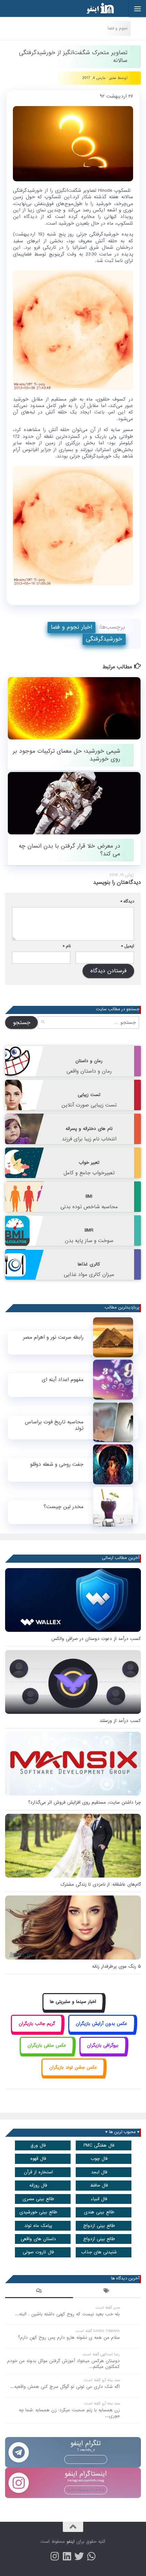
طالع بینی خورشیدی (38, 2212)
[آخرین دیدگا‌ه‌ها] (39, 2292)
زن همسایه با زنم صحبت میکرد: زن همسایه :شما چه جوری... (69, 2413)
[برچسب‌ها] (107, 2292)
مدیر (113, 78)
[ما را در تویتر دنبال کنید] (79, 2556)
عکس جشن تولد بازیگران (73, 2067)
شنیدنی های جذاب (99, 2252)
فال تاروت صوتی (38, 2252)
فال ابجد (99, 2172)
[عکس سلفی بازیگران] (47, 2053)
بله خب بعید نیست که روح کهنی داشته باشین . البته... (67, 2314)
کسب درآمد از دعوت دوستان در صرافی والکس (96, 1639)
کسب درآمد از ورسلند (120, 1721)
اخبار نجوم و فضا (71, 627)
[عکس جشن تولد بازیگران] (73, 2075)
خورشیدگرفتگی (104, 639)
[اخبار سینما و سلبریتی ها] (73, 2010)
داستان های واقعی (38, 2239)
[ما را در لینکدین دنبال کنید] (67, 2556)
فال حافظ (99, 2185)
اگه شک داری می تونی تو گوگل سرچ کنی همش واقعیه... (65, 2387)
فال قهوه (38, 2159)
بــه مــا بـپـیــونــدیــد (86, 2459)
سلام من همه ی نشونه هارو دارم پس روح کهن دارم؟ (69, 2338)
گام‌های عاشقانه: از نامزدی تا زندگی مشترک (101, 1884)
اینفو (71, 2542)
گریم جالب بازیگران (37, 2024)
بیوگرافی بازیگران (103, 2045)
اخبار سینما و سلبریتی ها (73, 2002)
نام (67, 946)
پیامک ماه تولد (38, 2226)
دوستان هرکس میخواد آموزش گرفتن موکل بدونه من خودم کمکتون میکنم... (63, 2364)
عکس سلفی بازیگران (47, 2045)
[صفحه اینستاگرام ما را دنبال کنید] (55, 2556)
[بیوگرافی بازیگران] (103, 2053)
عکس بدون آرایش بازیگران (102, 2024)
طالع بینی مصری (38, 2199)
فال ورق (38, 2145)
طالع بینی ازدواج (99, 2226)
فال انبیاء (99, 2199)
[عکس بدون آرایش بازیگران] (102, 2031)
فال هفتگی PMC (99, 2145)
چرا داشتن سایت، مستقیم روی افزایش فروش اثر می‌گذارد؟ (85, 1802)
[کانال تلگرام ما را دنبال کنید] (91, 2556)
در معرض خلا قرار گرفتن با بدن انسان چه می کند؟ (69, 850)
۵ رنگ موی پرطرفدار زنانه (116, 1966)
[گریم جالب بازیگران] (37, 2031)
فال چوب (99, 2159)
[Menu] (138, 8)
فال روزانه (38, 2185)
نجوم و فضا (117, 28)
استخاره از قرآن (38, 2172)
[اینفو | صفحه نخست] (95, 8)
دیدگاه (127, 901)
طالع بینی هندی (99, 2212)
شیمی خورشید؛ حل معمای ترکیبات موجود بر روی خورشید (66, 755)
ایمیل (128, 946)
